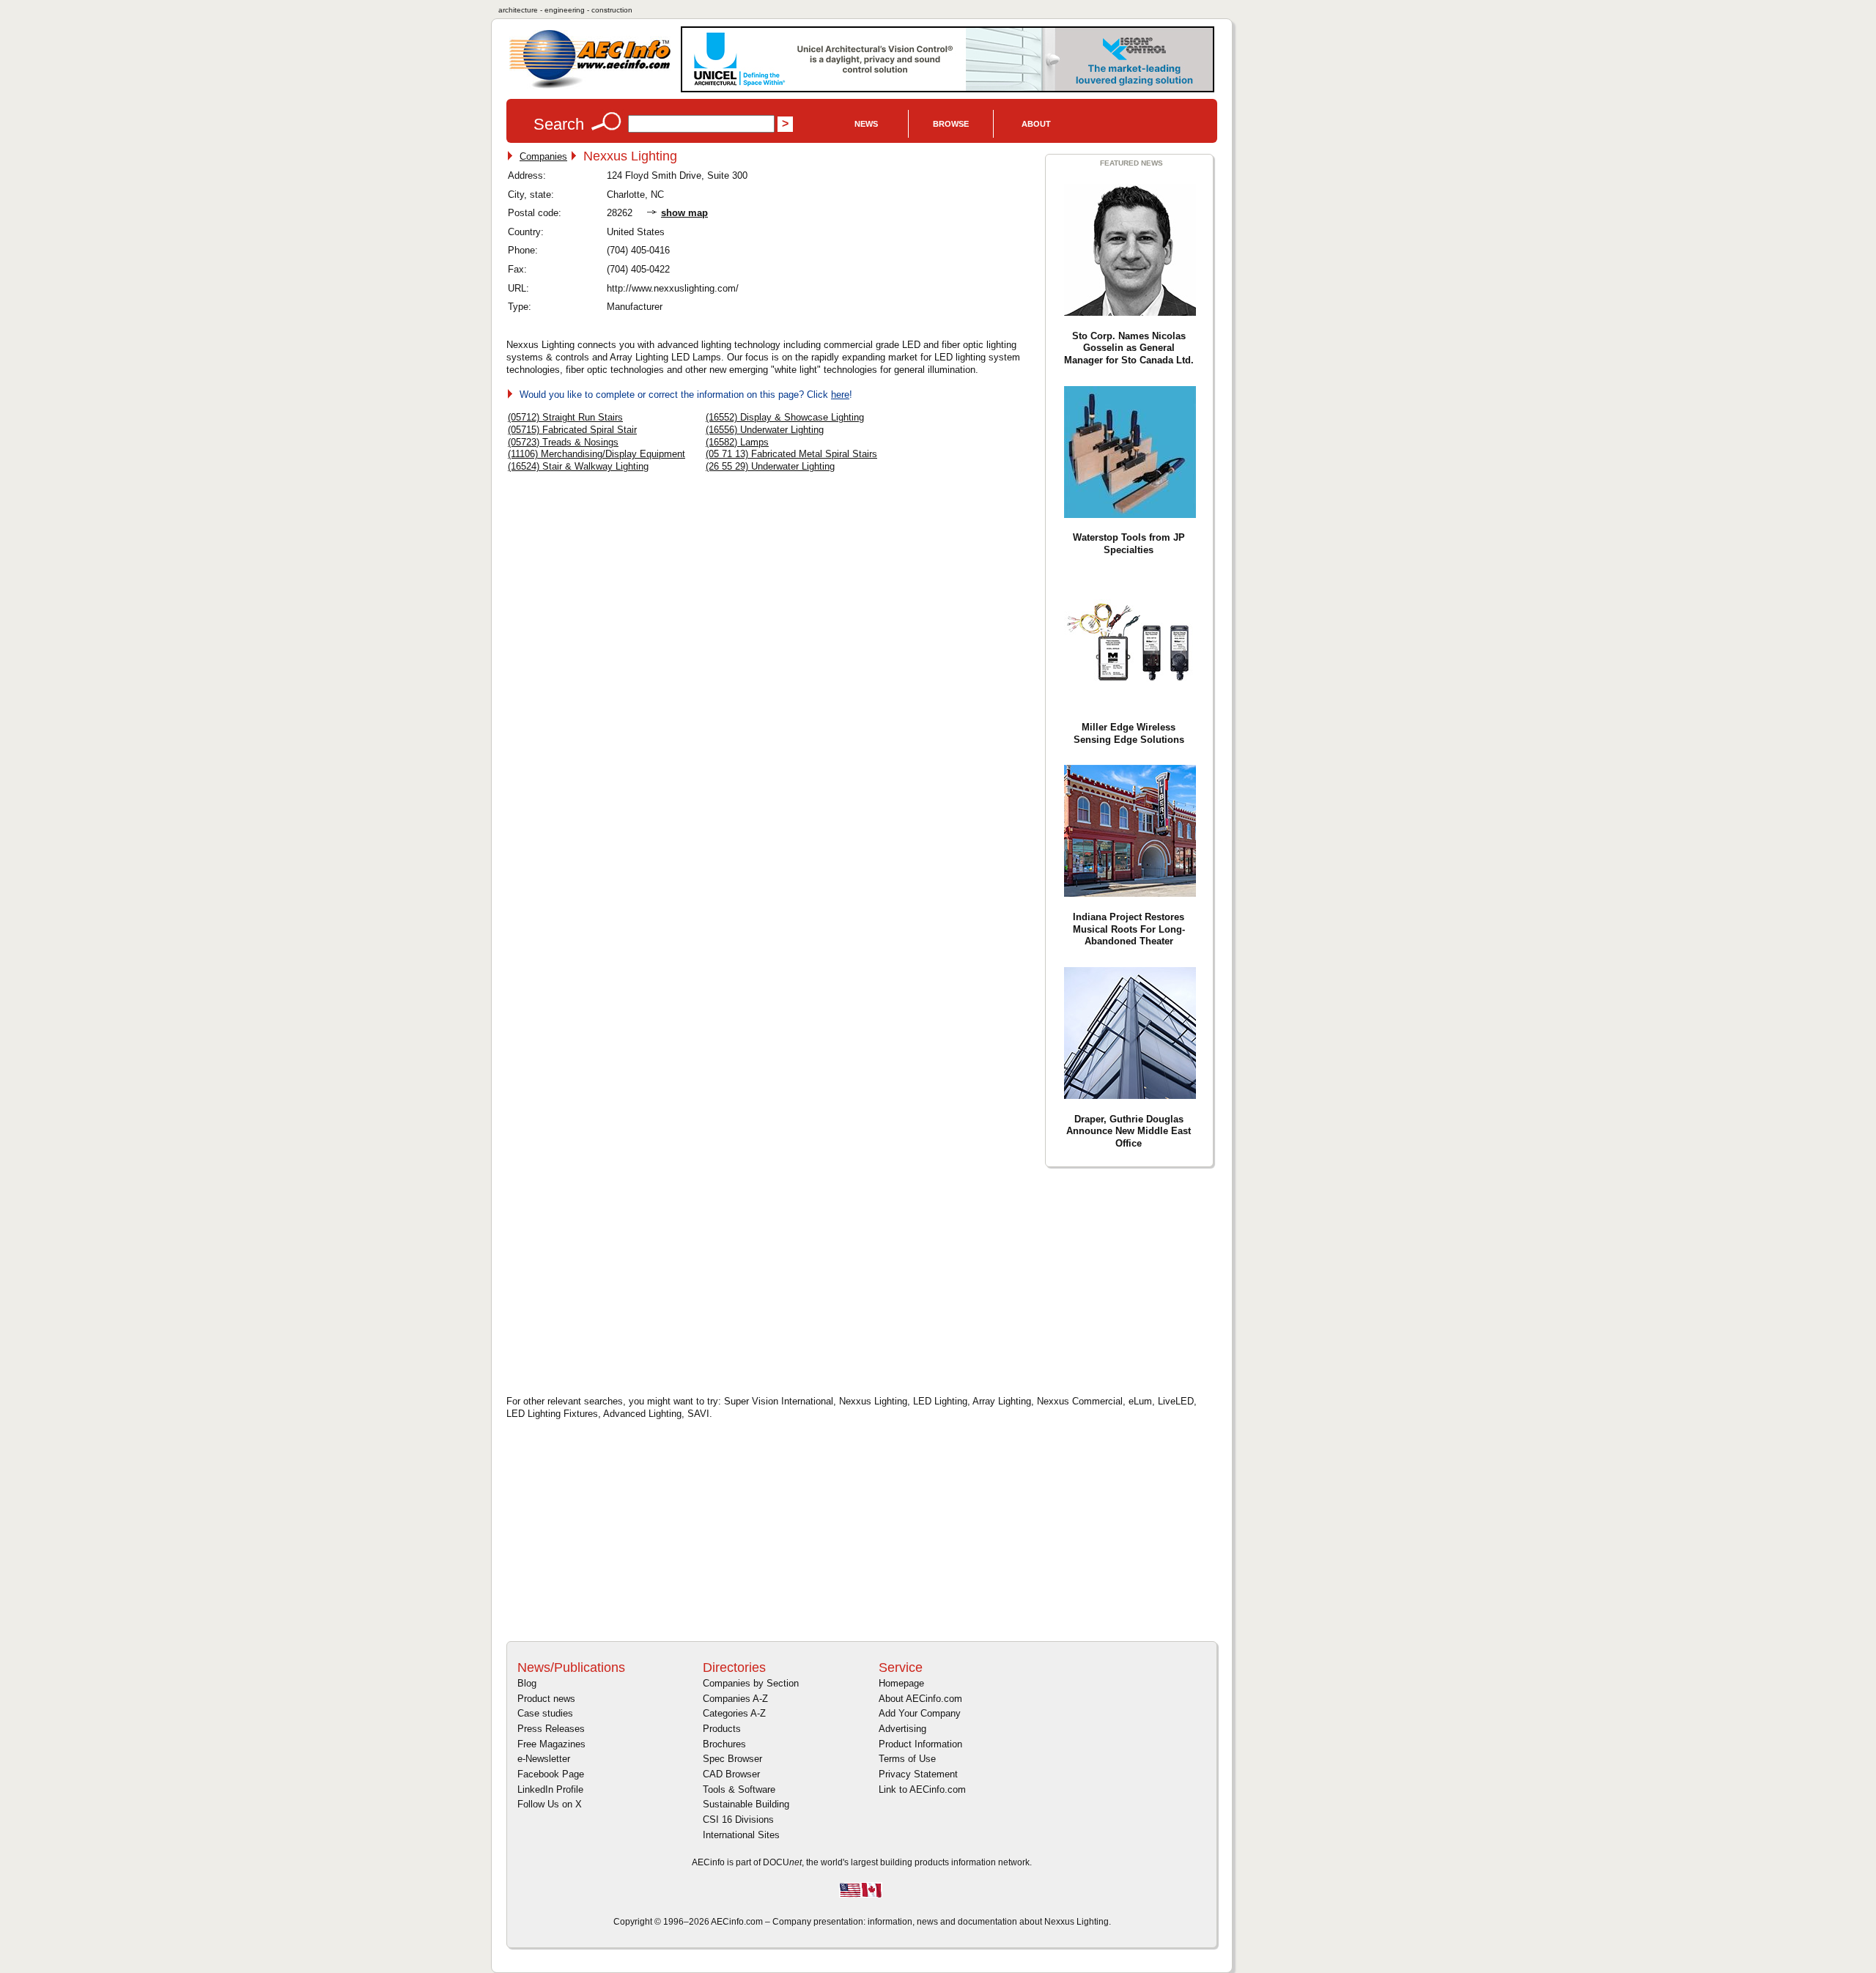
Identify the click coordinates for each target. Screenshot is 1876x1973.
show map (684, 213)
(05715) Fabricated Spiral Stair (572, 430)
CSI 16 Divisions (738, 1820)
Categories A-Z (734, 1713)
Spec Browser (732, 1759)
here (840, 395)
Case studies (545, 1713)
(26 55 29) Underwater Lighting (770, 466)
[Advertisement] (631, 1279)
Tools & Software (739, 1789)
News (866, 124)
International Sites (741, 1835)
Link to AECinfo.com (922, 1789)
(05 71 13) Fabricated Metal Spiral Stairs (791, 454)
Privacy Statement (918, 1774)
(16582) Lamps (737, 442)
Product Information (920, 1744)
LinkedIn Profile (550, 1789)
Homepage (901, 1683)
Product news (546, 1699)
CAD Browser (731, 1774)
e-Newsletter (544, 1759)
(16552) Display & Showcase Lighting (785, 417)
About (1036, 124)
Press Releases (551, 1729)
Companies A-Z (735, 1699)
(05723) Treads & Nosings (563, 442)
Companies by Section (751, 1683)
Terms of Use (907, 1759)
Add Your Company (920, 1713)
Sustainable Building (746, 1804)
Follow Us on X (550, 1804)
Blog (527, 1683)
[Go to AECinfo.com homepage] (590, 87)
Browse (951, 124)
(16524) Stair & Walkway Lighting (578, 466)
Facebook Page (551, 1774)
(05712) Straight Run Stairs (565, 417)
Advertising (902, 1729)
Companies (543, 156)
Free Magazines (551, 1744)
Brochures (724, 1744)
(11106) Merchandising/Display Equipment (597, 454)
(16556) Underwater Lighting (765, 430)
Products (722, 1729)
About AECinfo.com (920, 1699)
